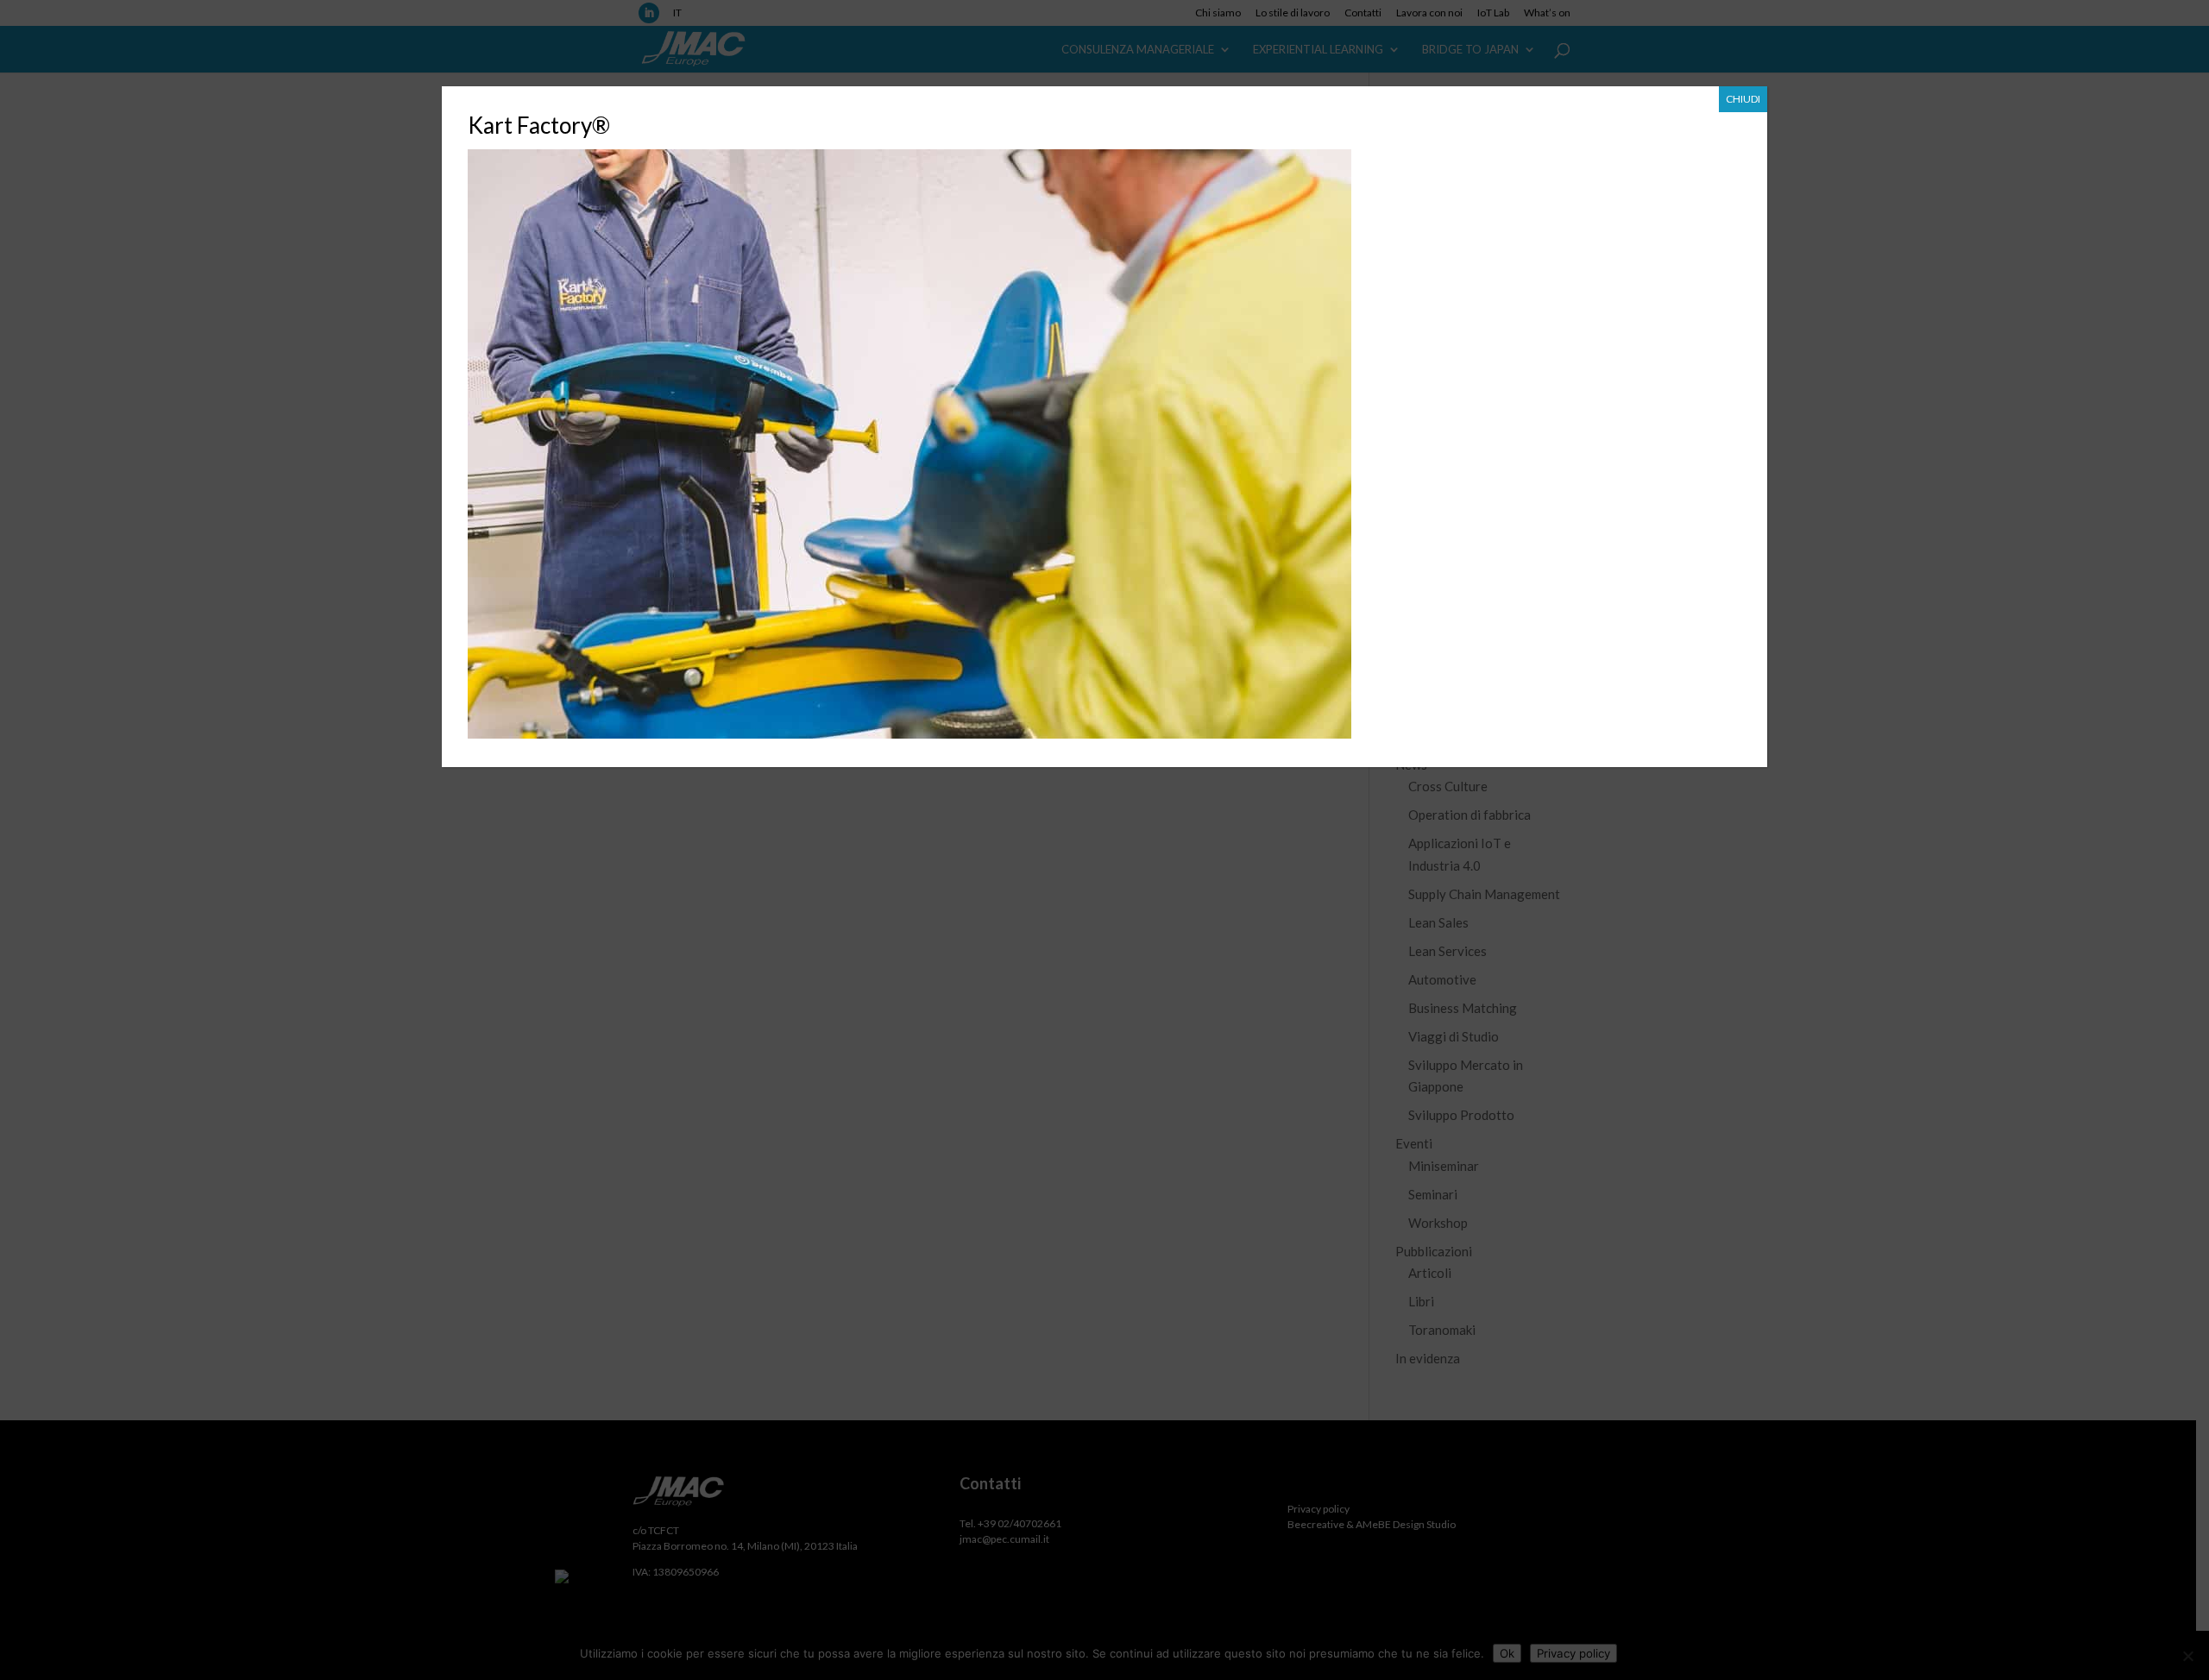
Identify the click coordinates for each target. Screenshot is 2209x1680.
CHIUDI (1743, 99)
